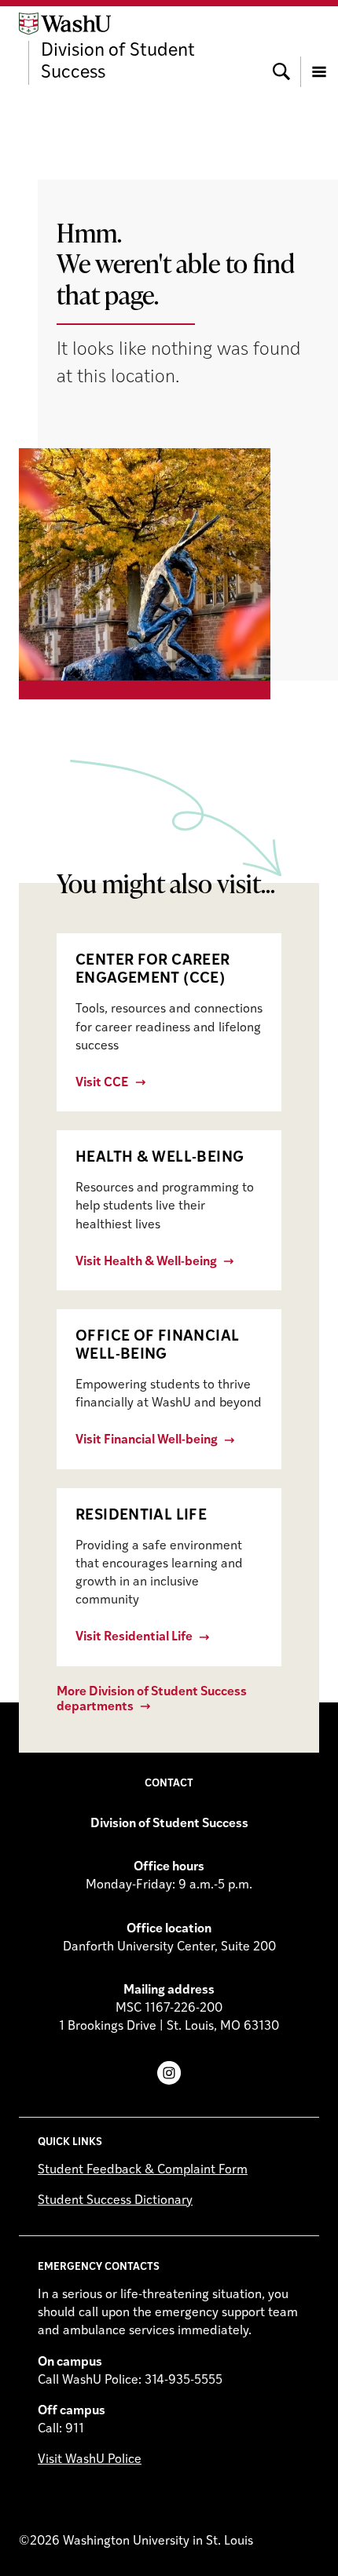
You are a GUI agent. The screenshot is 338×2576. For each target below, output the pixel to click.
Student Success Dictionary (115, 2201)
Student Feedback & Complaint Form (143, 2170)
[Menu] (319, 49)
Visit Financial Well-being (147, 1440)
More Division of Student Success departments (152, 1700)
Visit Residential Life (134, 1637)
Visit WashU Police (90, 2460)
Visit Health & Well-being (146, 1262)
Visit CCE (102, 1083)
